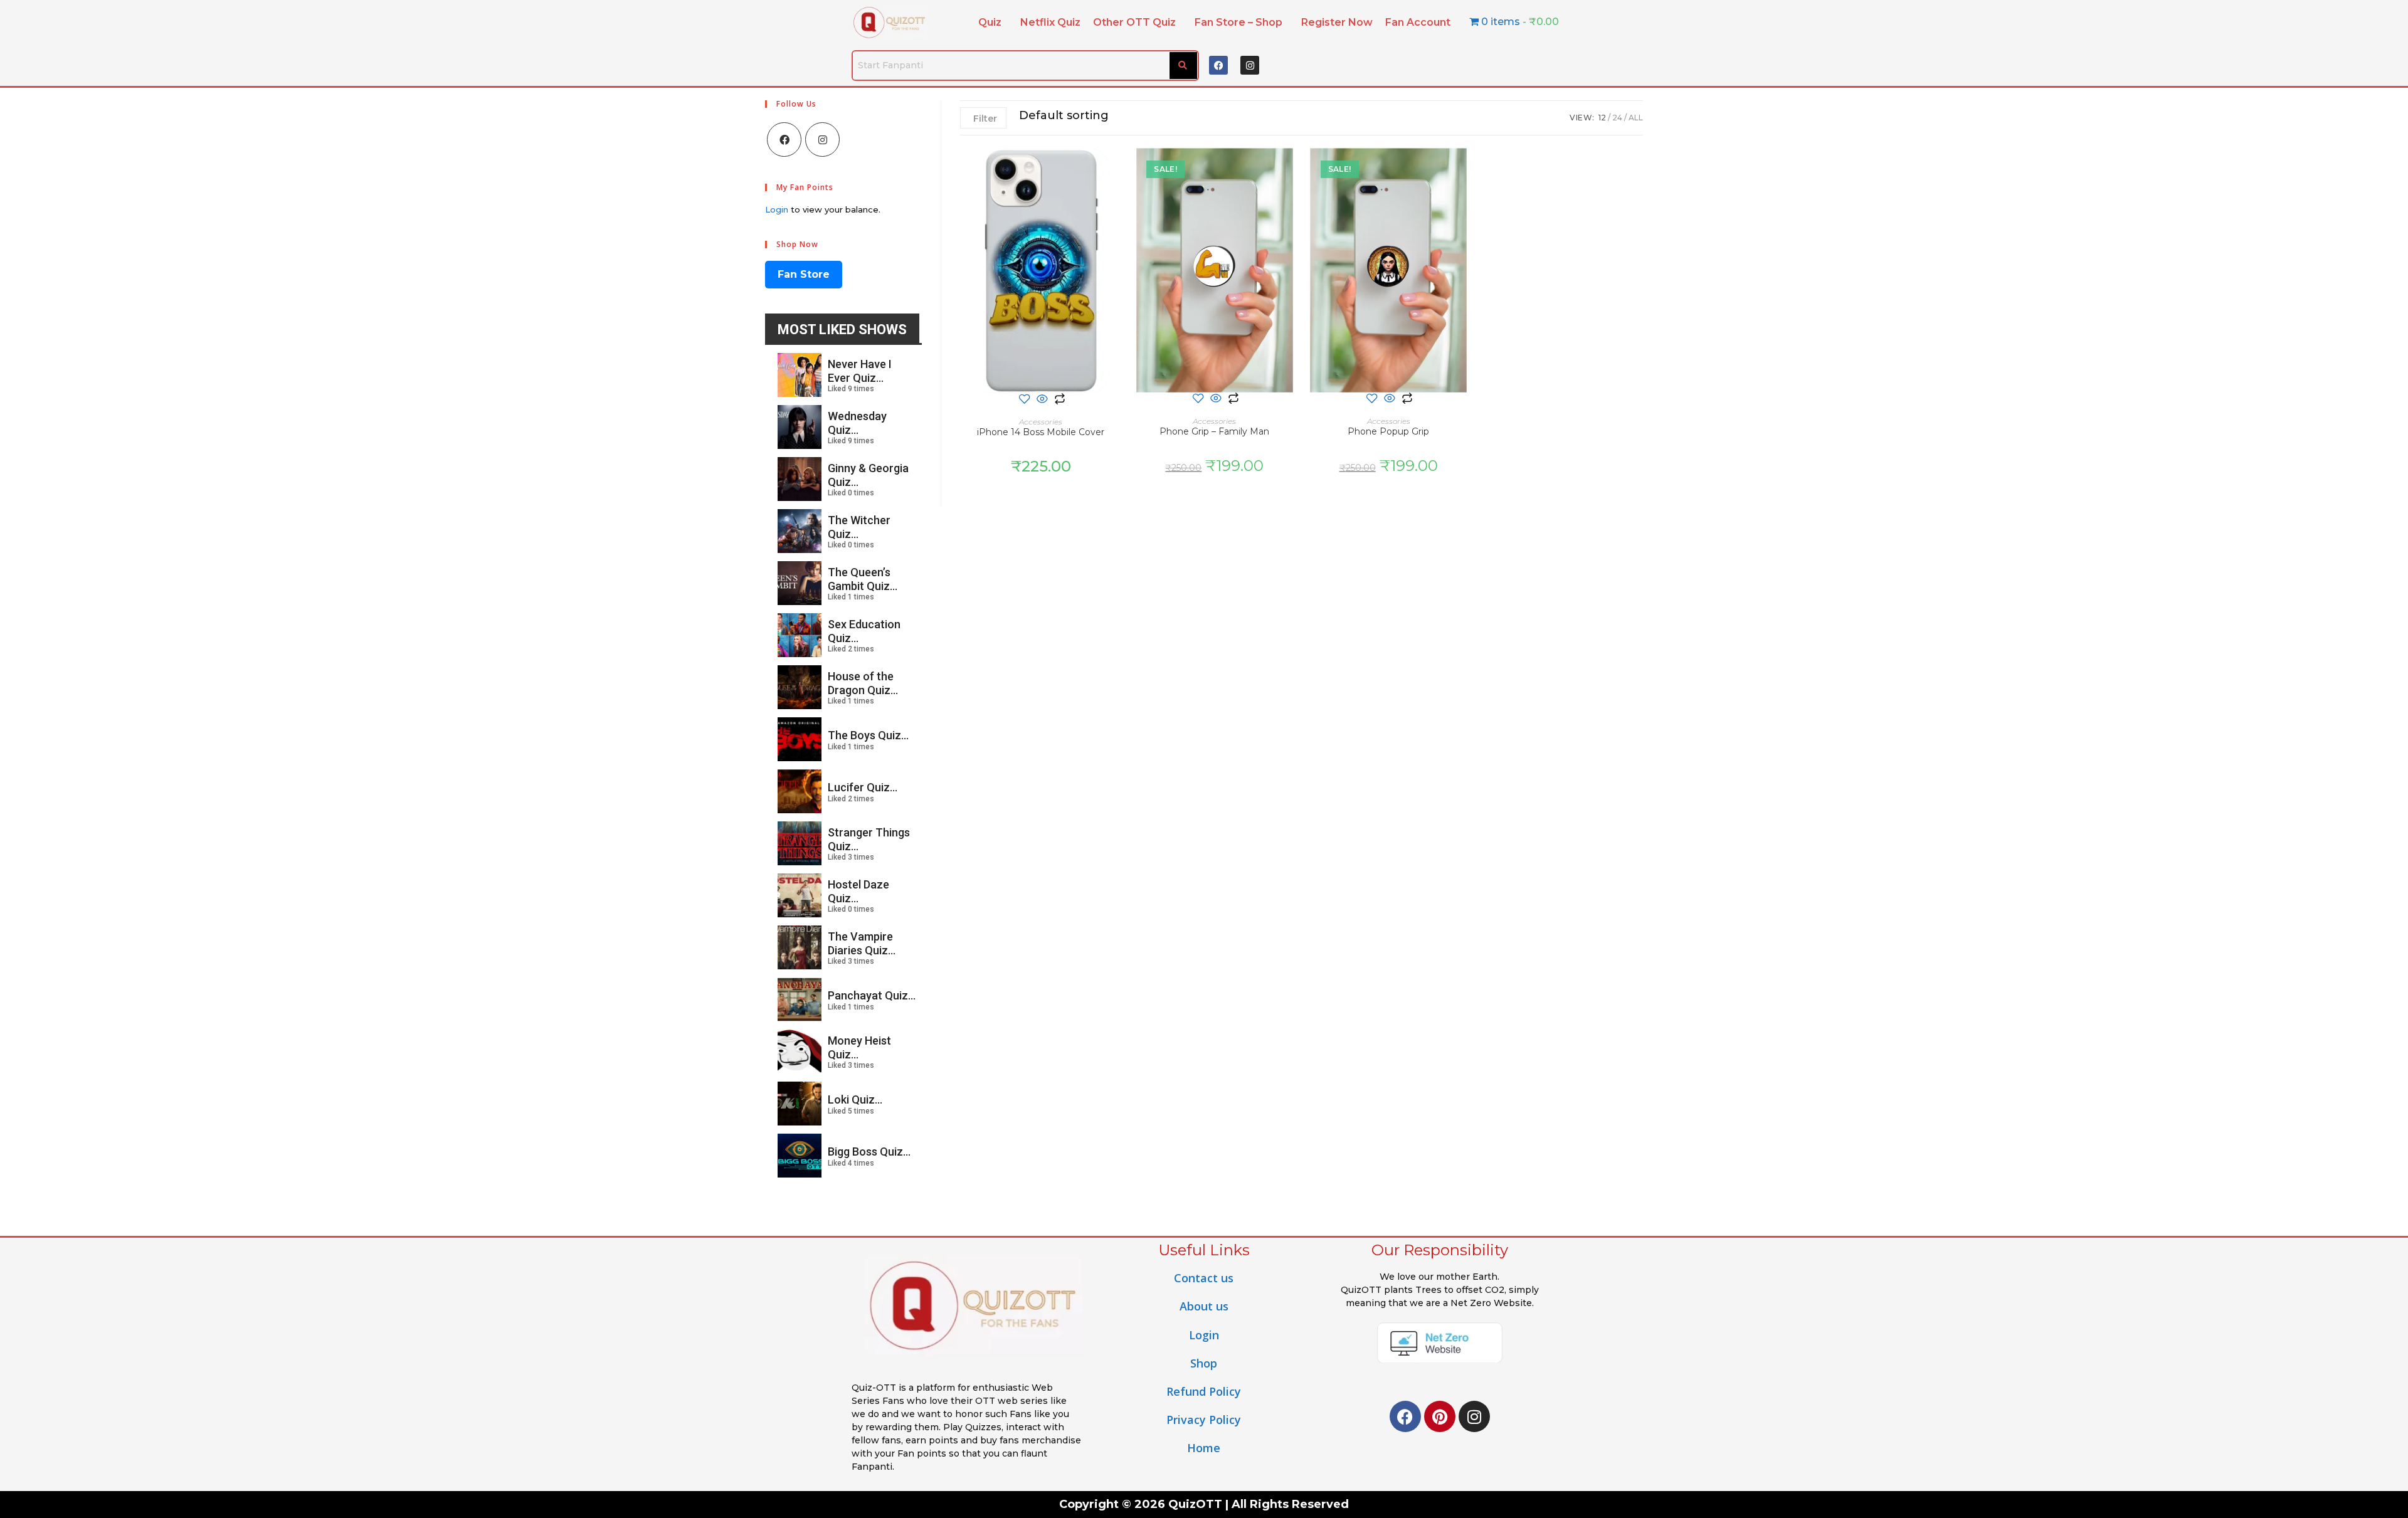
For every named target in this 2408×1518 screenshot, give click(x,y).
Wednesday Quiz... (857, 423)
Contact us (1204, 1278)
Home (1204, 1448)
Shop (1204, 1363)
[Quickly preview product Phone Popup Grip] (1463, 170)
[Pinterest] (1440, 1416)
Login (777, 209)
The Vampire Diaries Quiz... (862, 943)
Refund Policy (1204, 1391)
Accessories (1041, 422)
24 (1617, 118)
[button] (993, 23)
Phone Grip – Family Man (1214, 431)
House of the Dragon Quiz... (863, 683)
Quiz (990, 22)
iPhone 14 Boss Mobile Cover (1041, 432)
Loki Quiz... (855, 1099)
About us (1204, 1306)
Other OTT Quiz (1134, 22)
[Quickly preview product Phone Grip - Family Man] (1289, 170)
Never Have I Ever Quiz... (860, 371)
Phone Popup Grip (1388, 431)
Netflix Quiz (1050, 22)
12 (1602, 118)
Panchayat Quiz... (872, 995)
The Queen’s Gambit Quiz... (863, 579)
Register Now (1337, 22)
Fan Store (804, 274)
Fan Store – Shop (1238, 22)
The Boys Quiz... (868, 735)
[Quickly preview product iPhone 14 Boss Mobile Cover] (1115, 170)
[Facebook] (1218, 65)
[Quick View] (1042, 400)
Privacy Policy (1204, 1420)
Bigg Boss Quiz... (869, 1152)
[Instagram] (1250, 65)
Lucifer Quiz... (863, 787)
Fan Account (1418, 22)
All (1636, 118)
